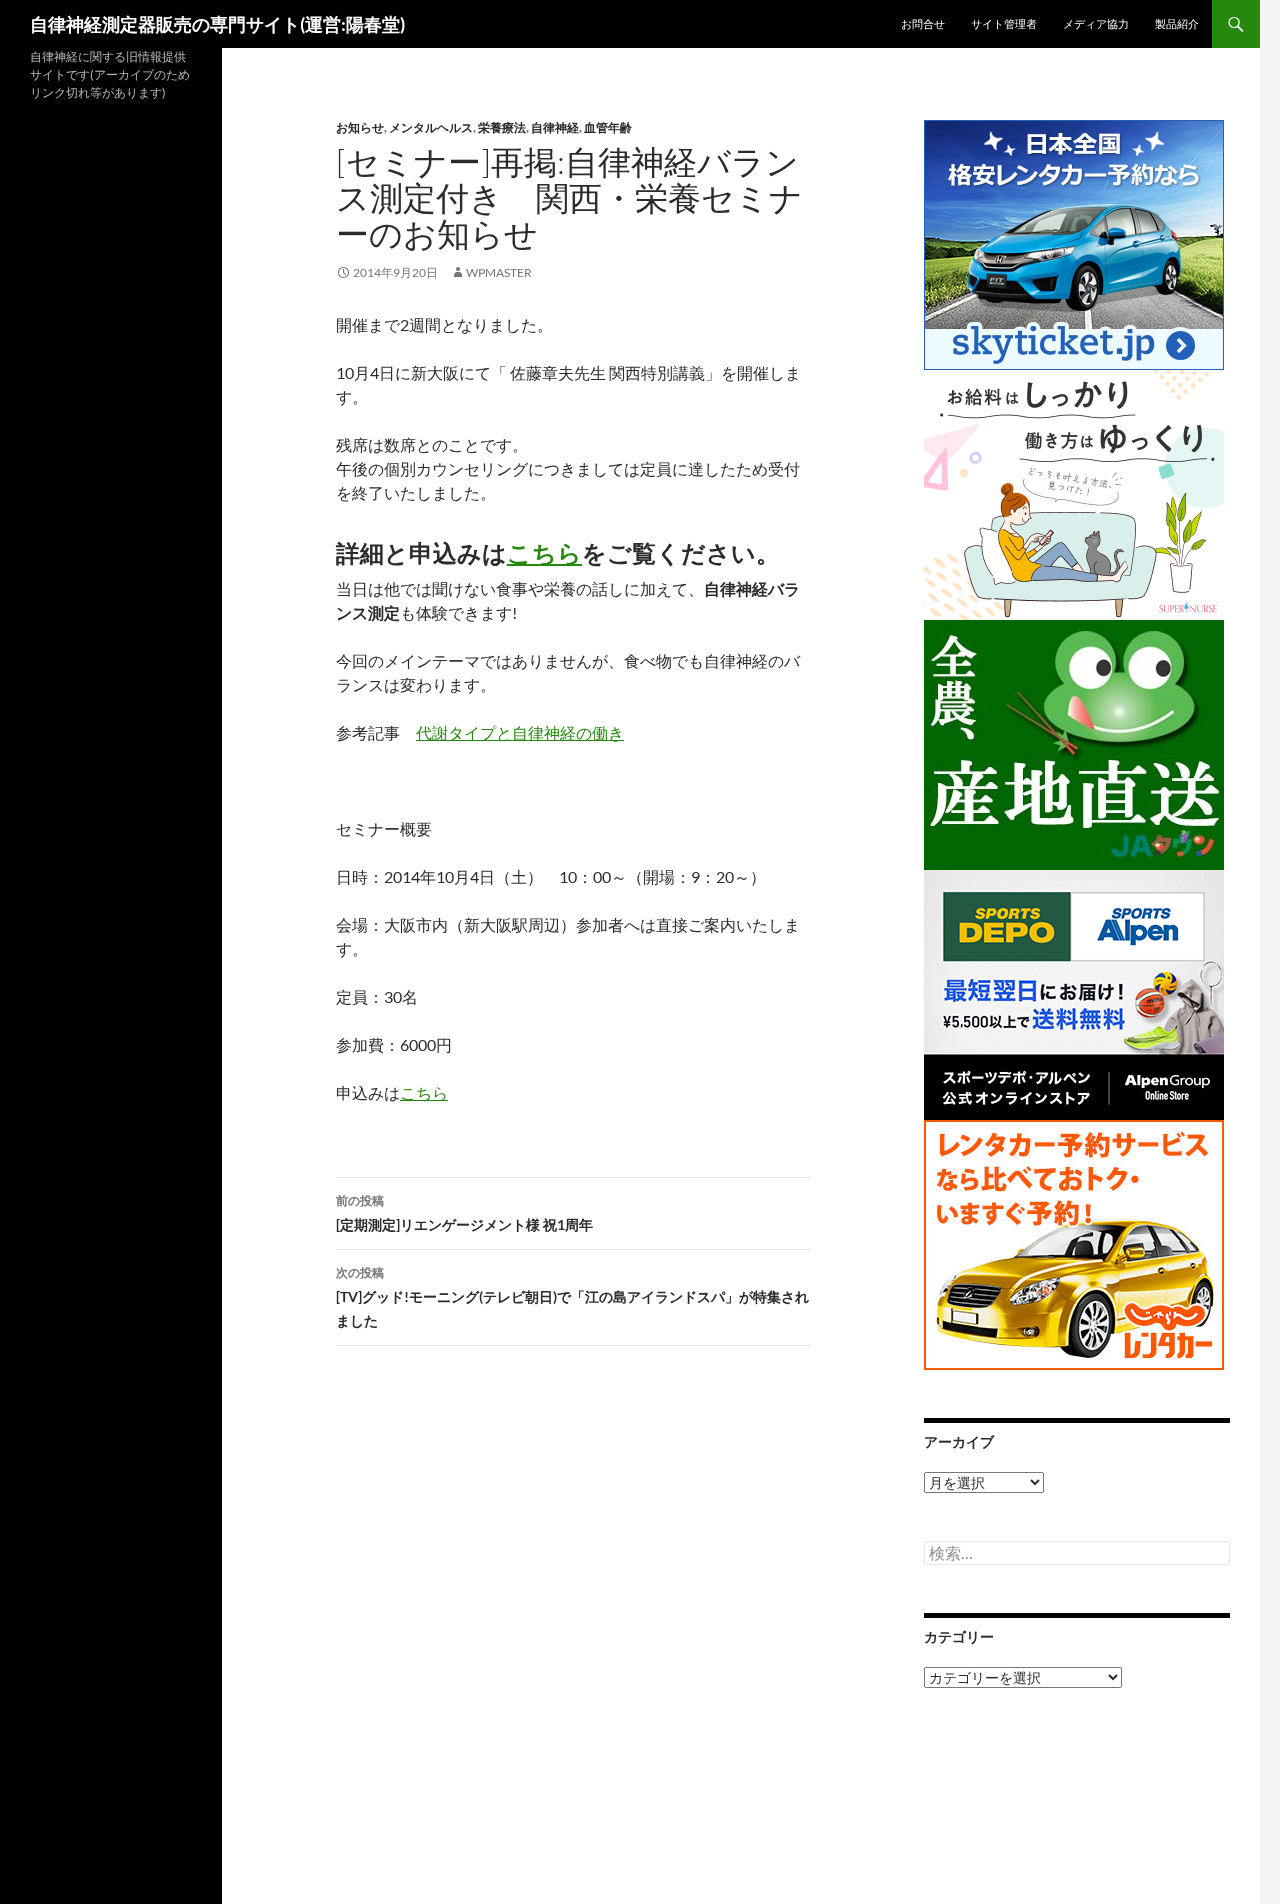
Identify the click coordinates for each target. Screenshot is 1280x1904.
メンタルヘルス (431, 127)
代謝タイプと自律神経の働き (520, 732)
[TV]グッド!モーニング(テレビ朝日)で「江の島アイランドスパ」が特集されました (572, 1297)
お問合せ (923, 23)
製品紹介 (1177, 23)
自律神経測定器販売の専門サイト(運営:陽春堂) (217, 24)
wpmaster (499, 272)
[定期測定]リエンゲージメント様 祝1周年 (464, 1213)
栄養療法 (502, 127)
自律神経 (555, 127)
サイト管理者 (1004, 23)
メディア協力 (1096, 23)
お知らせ (360, 127)
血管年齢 (608, 127)
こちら (544, 552)
